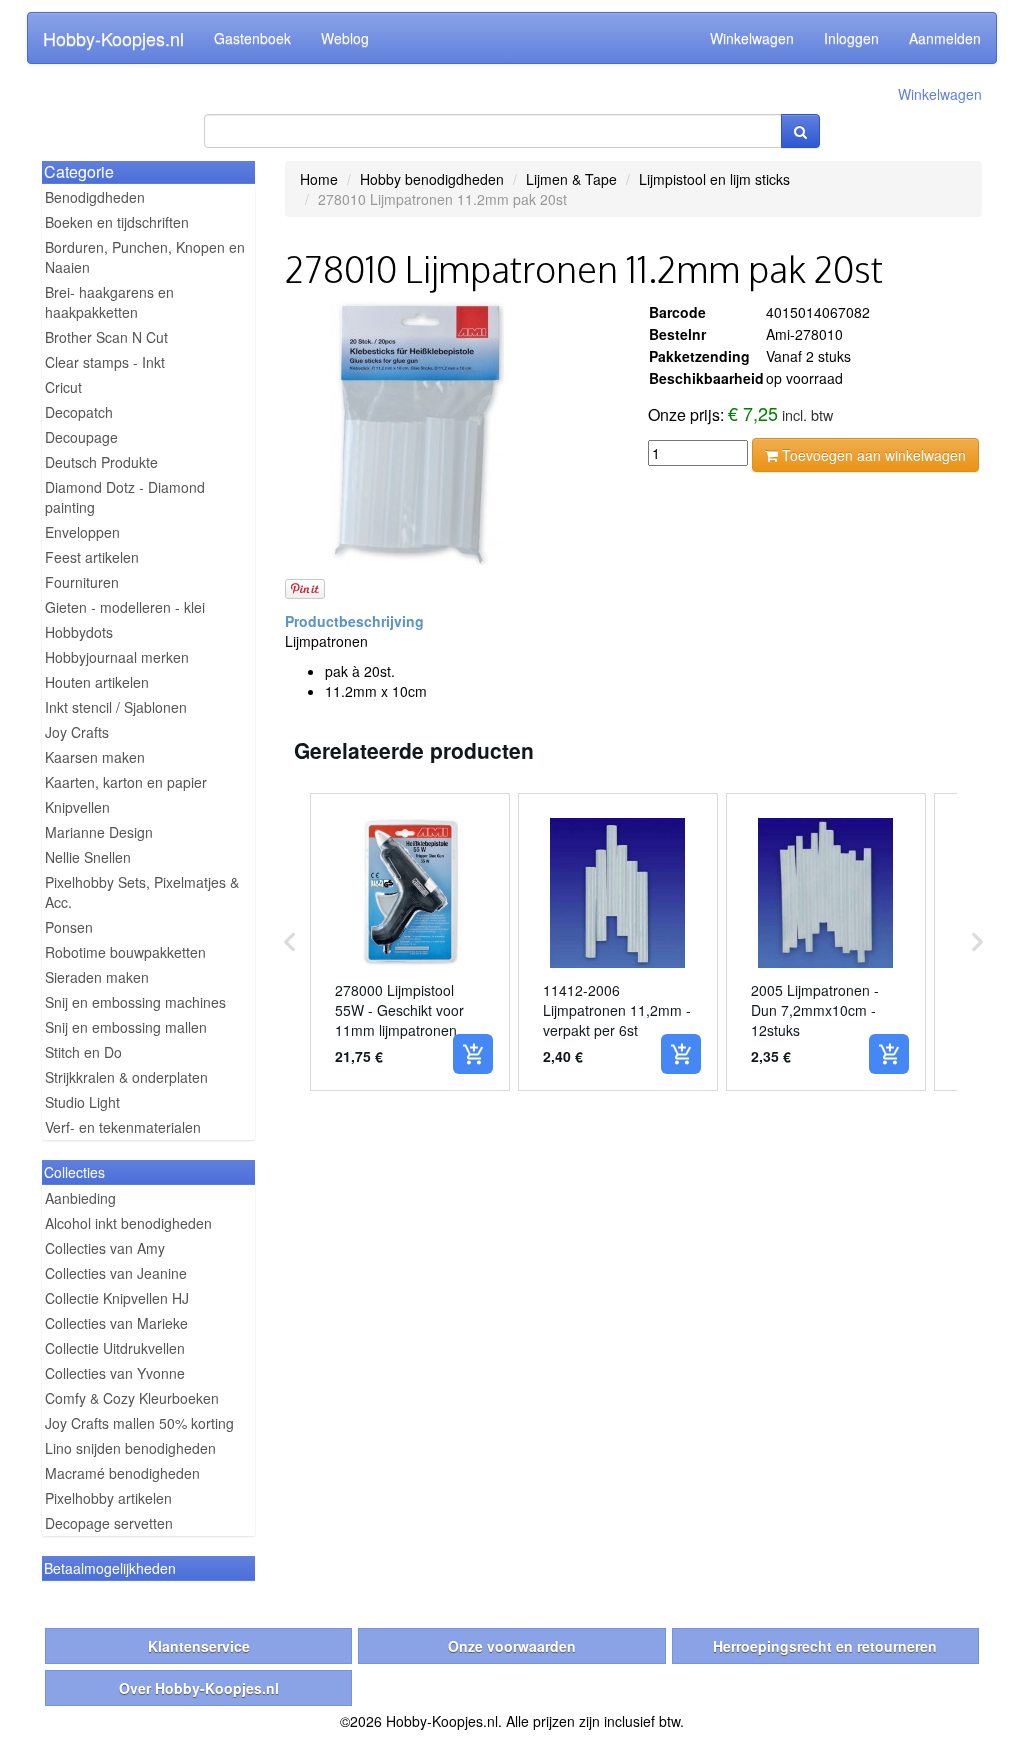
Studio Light (82, 1102)
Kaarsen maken (95, 757)
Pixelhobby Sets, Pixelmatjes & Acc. (142, 892)
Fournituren (82, 582)
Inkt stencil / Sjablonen (116, 707)
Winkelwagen (752, 38)
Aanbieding (80, 1198)
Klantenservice (199, 1646)
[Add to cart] (473, 1054)
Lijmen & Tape (571, 179)
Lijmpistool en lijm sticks (714, 179)
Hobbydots (79, 632)
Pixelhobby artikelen (108, 1498)
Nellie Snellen (88, 857)
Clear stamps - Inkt (105, 362)
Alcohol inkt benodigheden (128, 1223)
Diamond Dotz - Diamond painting (125, 497)
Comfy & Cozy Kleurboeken (132, 1398)
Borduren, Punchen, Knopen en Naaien (145, 257)
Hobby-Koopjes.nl (113, 38)
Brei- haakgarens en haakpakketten (109, 302)
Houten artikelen (97, 682)
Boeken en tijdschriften (117, 222)
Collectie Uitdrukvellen (115, 1348)
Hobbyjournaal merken (117, 657)
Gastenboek (252, 38)
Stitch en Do (83, 1052)
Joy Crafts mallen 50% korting (139, 1423)
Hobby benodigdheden (432, 179)
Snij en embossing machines (135, 1002)
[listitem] (410, 942)
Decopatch (79, 412)
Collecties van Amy (105, 1248)
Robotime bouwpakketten (125, 952)
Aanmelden (945, 38)
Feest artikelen (92, 557)
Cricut (63, 387)
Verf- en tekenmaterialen (123, 1127)
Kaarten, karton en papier (126, 782)
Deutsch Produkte (101, 462)
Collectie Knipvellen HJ (117, 1298)
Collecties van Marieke (116, 1323)
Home (319, 179)
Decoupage (81, 437)
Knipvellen (77, 807)
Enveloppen (82, 532)
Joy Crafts (77, 732)
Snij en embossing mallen (126, 1027)
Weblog (345, 38)
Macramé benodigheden (122, 1473)
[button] (290, 942)
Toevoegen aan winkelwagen (872, 455)
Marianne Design (99, 832)
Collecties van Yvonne (115, 1373)
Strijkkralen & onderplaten (126, 1077)
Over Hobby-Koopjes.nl (199, 1688)
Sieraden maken (97, 977)
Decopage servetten (109, 1523)
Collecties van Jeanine (116, 1273)
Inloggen (851, 38)
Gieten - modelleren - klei (125, 607)
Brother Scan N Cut (106, 337)
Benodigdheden (95, 197)
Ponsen (69, 927)
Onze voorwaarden (512, 1646)
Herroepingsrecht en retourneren (825, 1646)
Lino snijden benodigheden (130, 1448)
